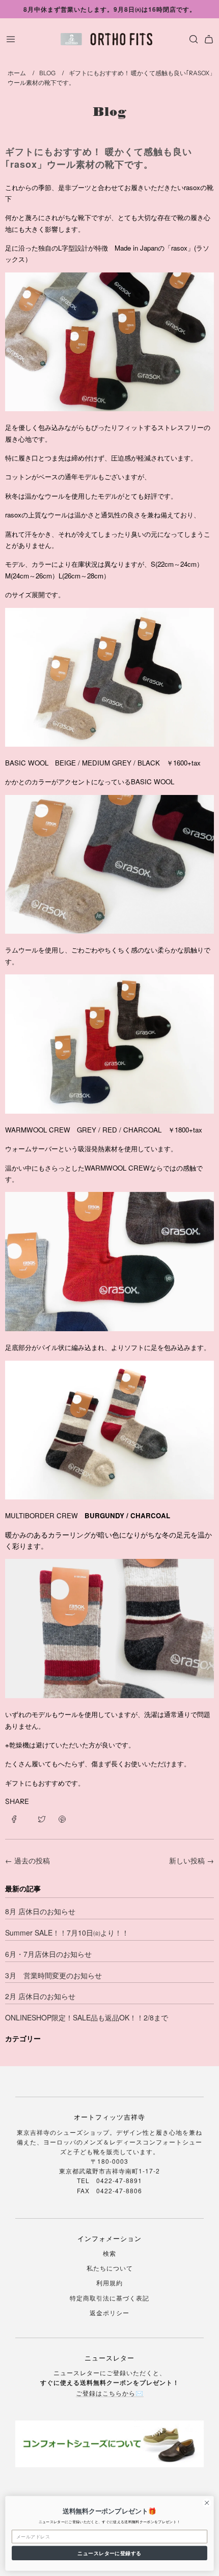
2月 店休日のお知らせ (40, 1996)
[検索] (191, 39)
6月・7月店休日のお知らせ (48, 1954)
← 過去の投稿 (28, 1860)
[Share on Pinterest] (62, 1818)
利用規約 (109, 2282)
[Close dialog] (207, 2503)
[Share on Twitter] (42, 1818)
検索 (109, 2253)
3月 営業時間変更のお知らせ (53, 1975)
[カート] (209, 39)
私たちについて (110, 2268)
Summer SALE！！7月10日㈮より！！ (67, 1933)
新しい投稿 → (191, 1860)
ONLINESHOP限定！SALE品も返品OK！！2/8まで (87, 2017)
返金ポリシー (109, 2312)
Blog (109, 112)
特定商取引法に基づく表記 (109, 2298)
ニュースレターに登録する (109, 2553)
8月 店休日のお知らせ (40, 1911)
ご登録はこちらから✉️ (110, 2393)
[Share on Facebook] (18, 1818)
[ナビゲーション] (11, 39)
